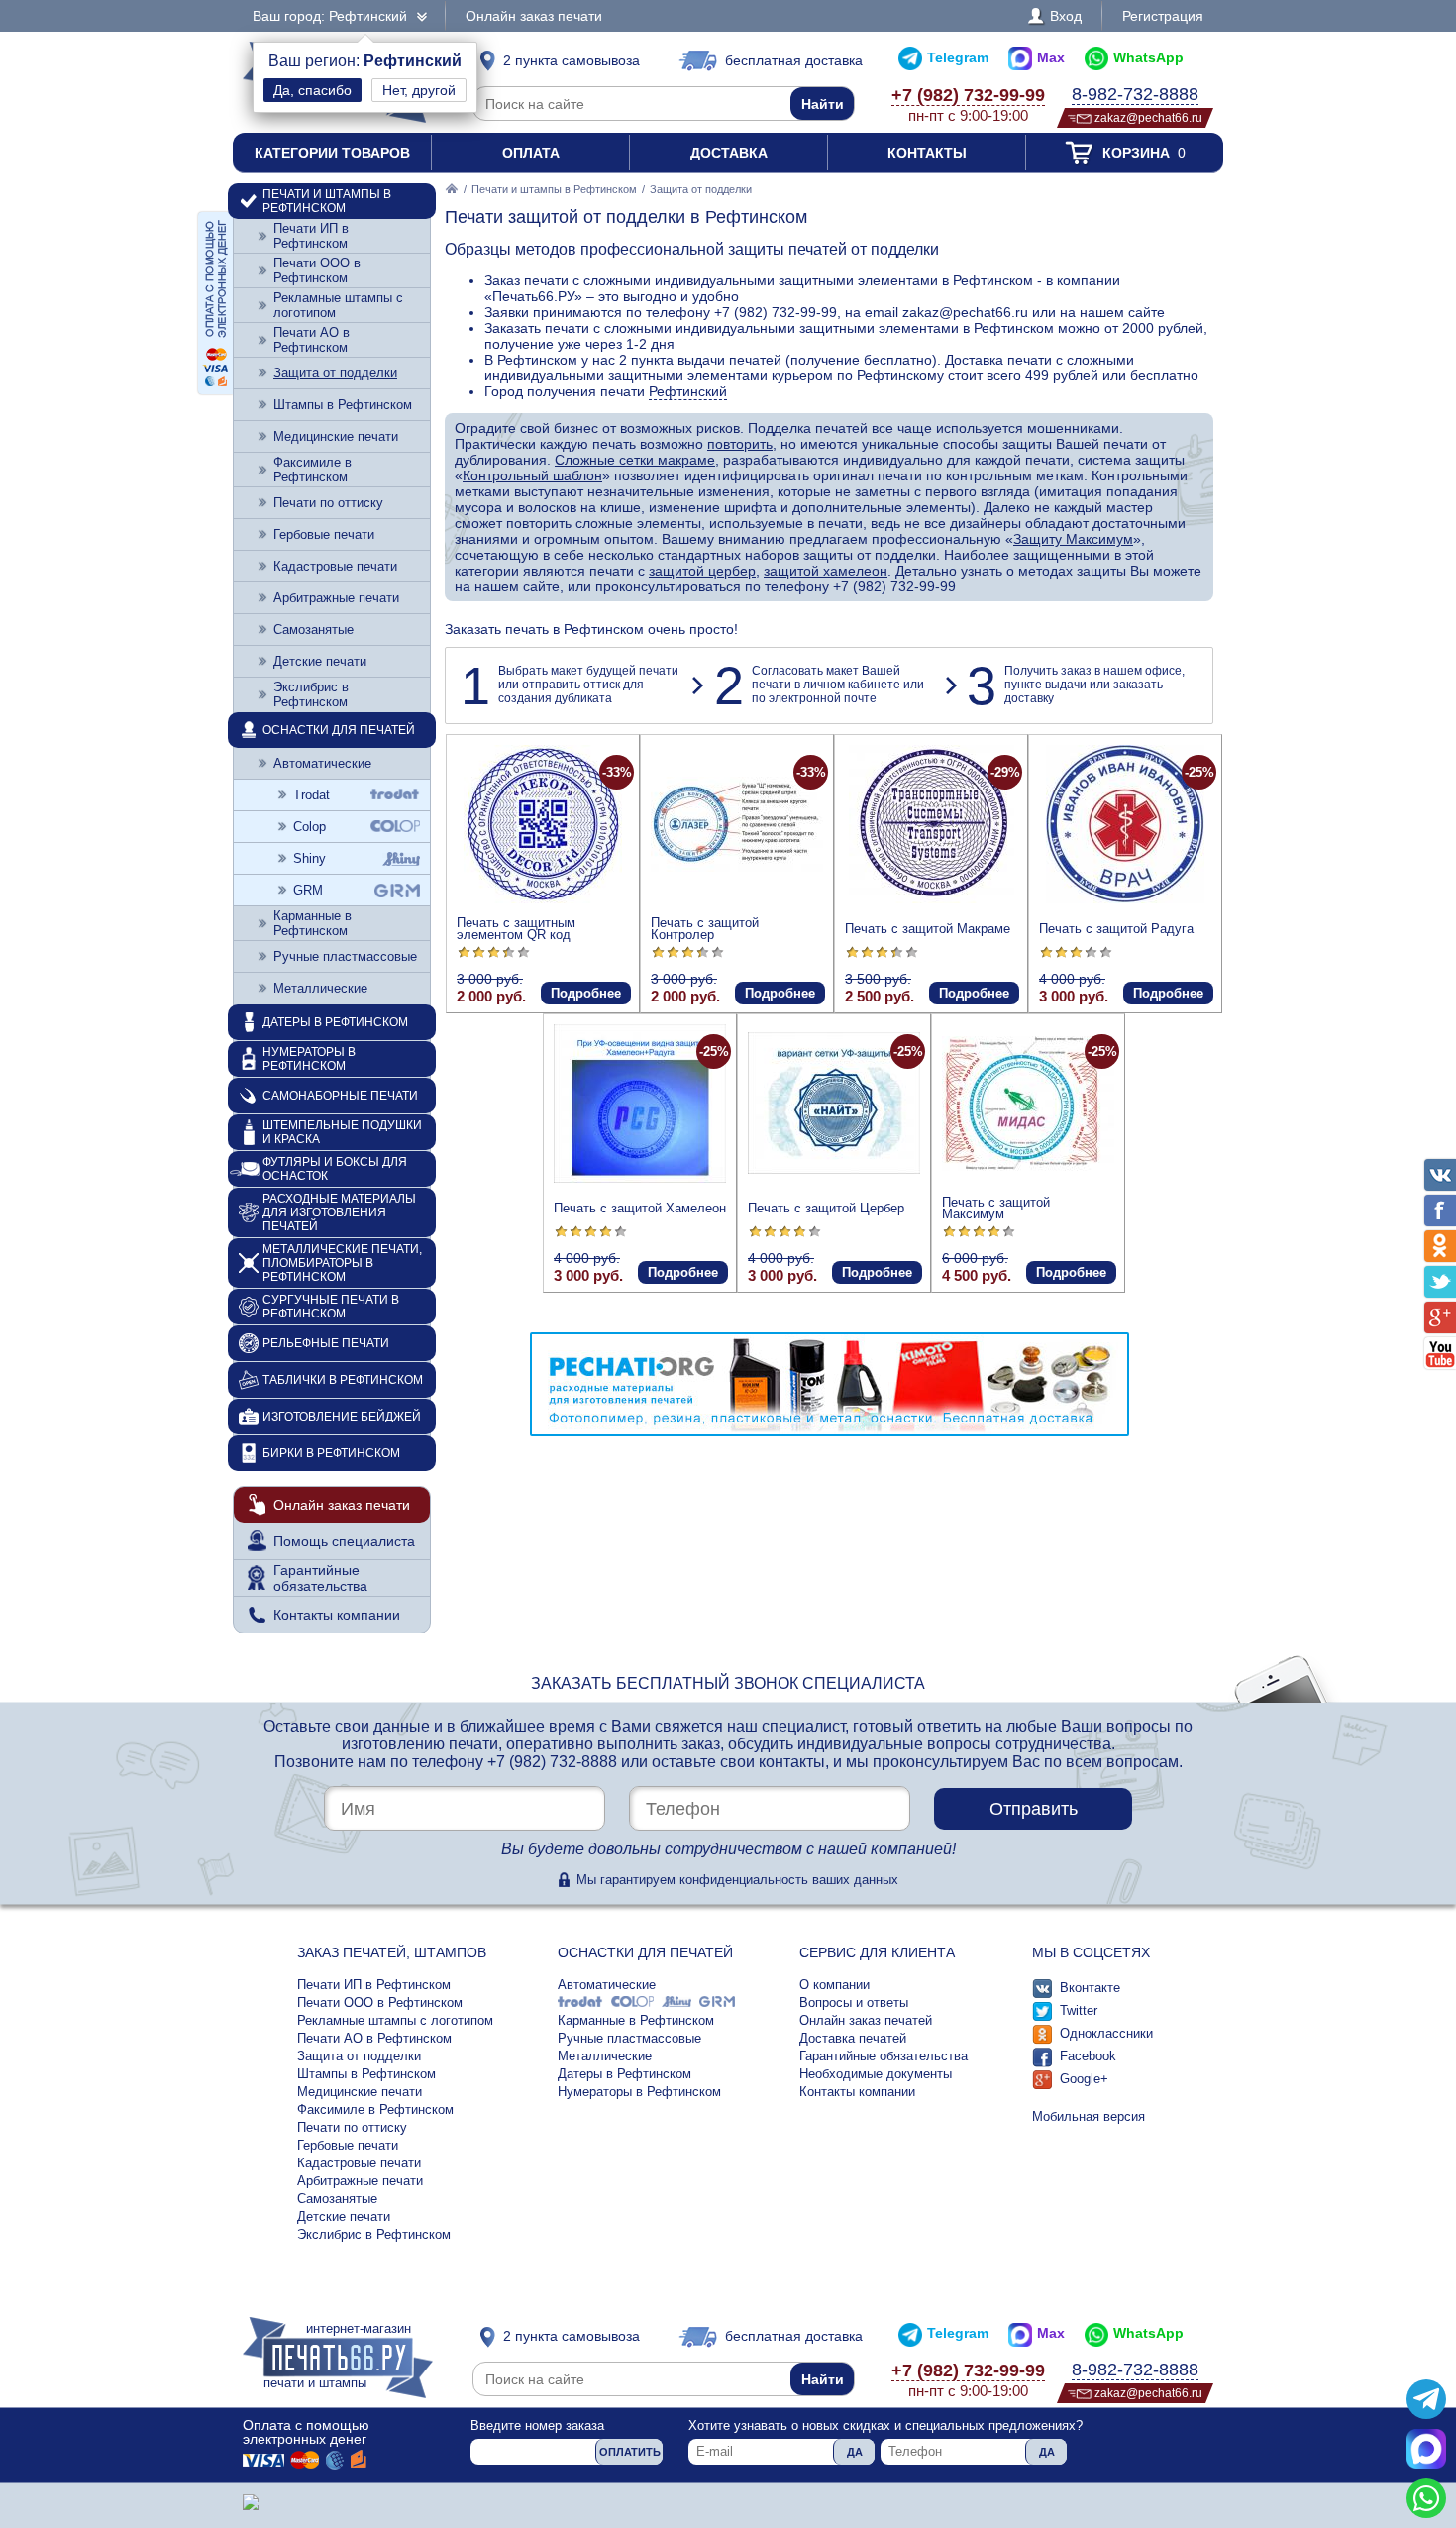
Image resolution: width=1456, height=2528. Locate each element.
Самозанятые (313, 630)
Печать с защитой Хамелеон (640, 1208)
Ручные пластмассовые (345, 956)
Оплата (531, 153)
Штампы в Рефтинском (343, 405)
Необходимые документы (876, 2074)
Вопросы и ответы (854, 2002)
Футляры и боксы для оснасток (335, 1169)
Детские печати (320, 661)
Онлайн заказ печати (534, 16)
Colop (310, 827)
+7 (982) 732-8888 (552, 1762)
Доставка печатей (853, 2038)
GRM (308, 890)
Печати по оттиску (328, 503)
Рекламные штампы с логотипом (338, 305)
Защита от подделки (335, 373)
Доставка (729, 153)
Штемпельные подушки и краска (342, 1132)
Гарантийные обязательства (320, 1578)
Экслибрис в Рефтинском (311, 694)
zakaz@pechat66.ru (1148, 117)
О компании (834, 1985)
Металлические (320, 988)
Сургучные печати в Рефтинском (331, 1307)
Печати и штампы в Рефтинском (554, 189)
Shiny (310, 858)
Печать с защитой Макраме (928, 929)
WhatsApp (1148, 57)
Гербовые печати (324, 534)
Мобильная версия (1089, 2116)
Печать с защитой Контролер (705, 929)
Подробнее (586, 993)
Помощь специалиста (344, 1541)
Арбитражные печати (336, 598)
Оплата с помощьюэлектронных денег (306, 2432)
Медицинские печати (336, 436)
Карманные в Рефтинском (312, 923)
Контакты (927, 153)
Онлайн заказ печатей (866, 2020)
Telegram (958, 57)
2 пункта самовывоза (572, 60)
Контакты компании (337, 1615)
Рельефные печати (326, 1343)
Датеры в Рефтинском (335, 1022)
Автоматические (322, 763)
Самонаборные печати (340, 1096)
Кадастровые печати (335, 566)
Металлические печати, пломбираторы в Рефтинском (342, 1263)
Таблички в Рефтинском (343, 1380)
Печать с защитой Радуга (1116, 929)
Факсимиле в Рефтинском (312, 470)
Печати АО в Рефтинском (312, 340)
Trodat (312, 795)
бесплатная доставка (794, 60)
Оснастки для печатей (339, 730)
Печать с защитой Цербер (826, 1208)
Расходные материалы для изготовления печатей (339, 1212)
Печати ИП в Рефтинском (311, 236)
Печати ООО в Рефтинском (317, 270)
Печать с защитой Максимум (996, 1208)
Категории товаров (332, 153)
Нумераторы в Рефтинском (309, 1059)
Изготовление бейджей (342, 1417)
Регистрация (1163, 16)
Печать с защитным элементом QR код (516, 929)
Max (1051, 57)
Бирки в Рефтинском (331, 1453)
